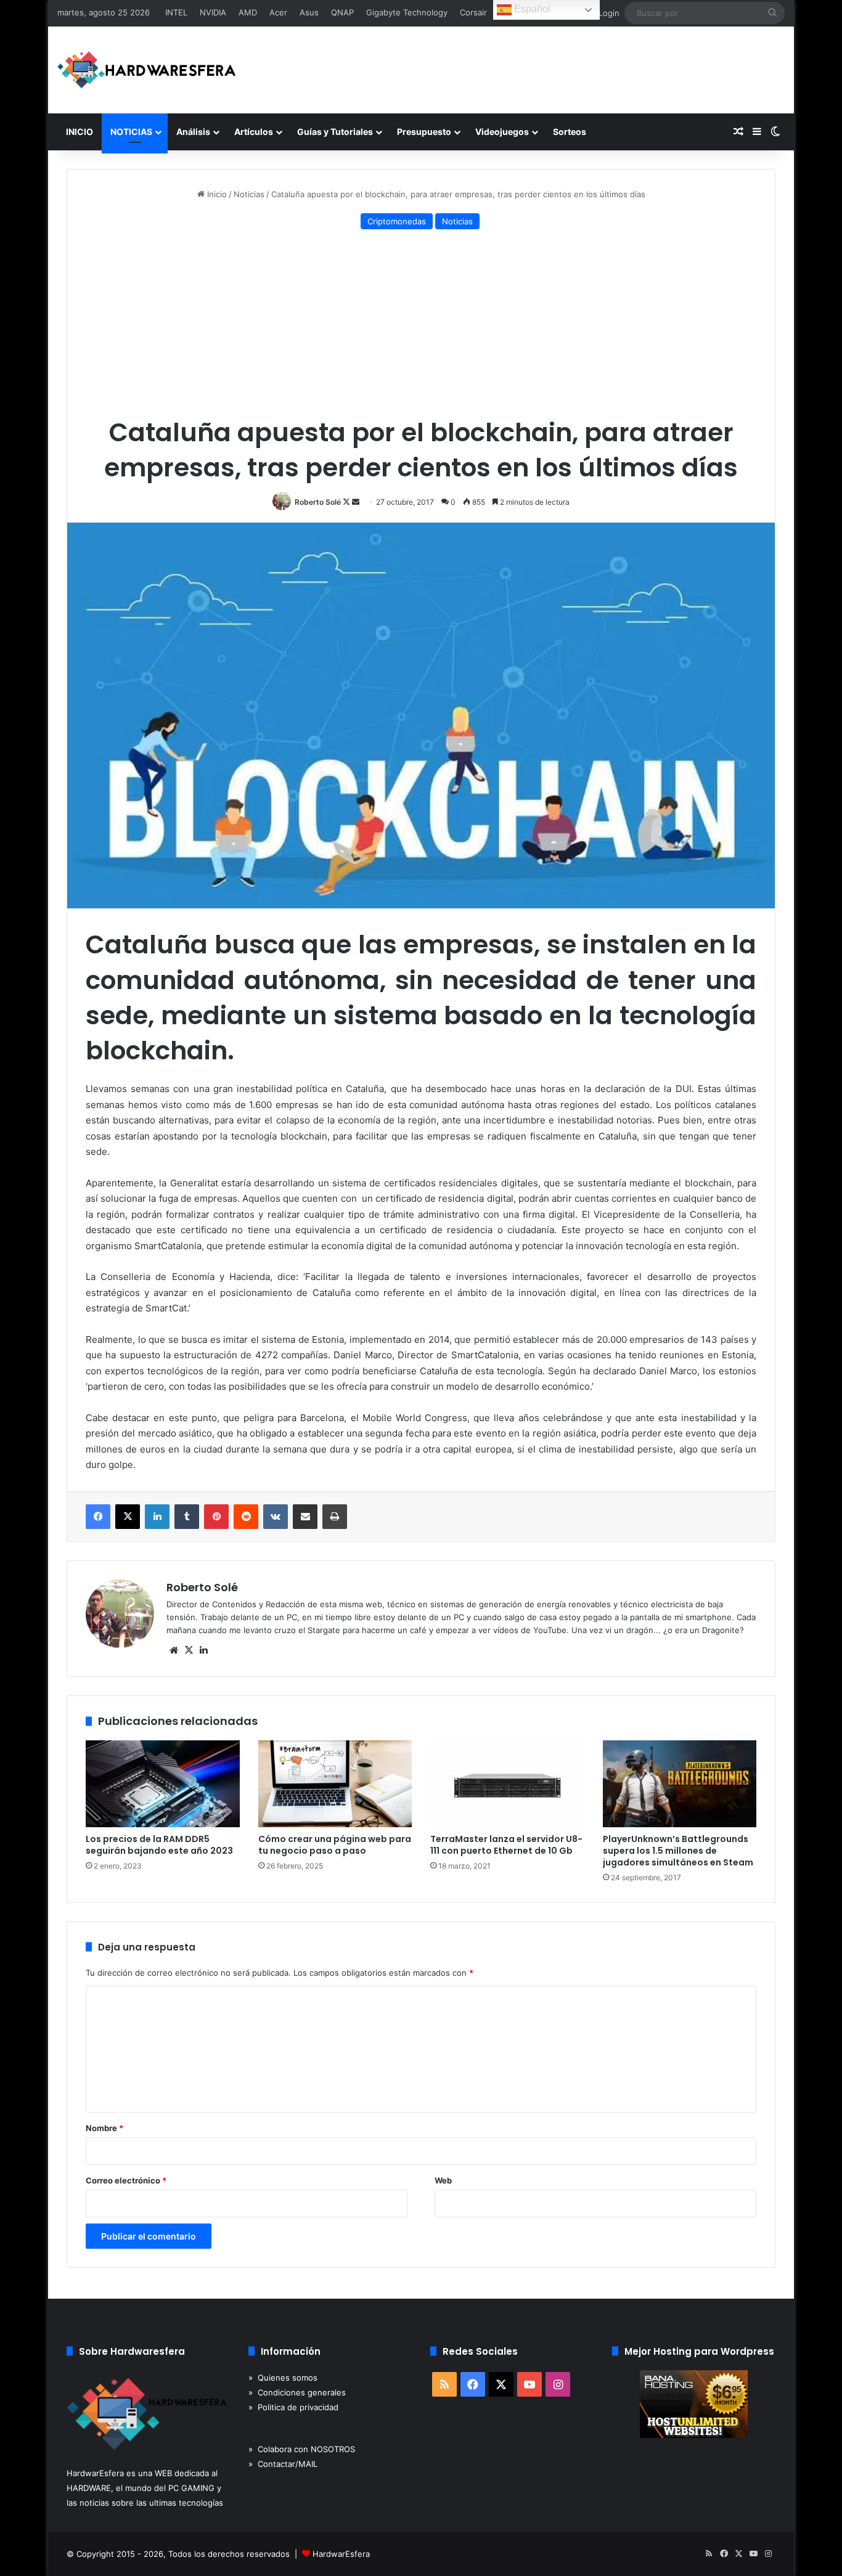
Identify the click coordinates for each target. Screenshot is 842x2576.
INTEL (176, 12)
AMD (248, 12)
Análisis (193, 132)
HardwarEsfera (341, 2554)
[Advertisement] (421, 325)
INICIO (80, 132)
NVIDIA (213, 12)
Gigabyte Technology (407, 12)
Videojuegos (502, 132)
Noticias (249, 194)
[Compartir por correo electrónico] (305, 1517)
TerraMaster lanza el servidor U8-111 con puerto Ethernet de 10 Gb (506, 1845)
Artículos (254, 132)
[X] (128, 1517)
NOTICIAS (131, 132)
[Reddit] (246, 1517)
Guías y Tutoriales (335, 132)
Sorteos (570, 132)
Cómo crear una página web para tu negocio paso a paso (335, 1845)
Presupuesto (424, 132)
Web (443, 2180)
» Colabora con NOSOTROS (302, 2449)
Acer (278, 12)
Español (531, 9)
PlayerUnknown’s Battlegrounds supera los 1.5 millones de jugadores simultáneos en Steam (678, 1851)
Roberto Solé (318, 502)
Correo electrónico (126, 2180)
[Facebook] (98, 1517)
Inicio (216, 194)
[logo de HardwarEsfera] (147, 70)
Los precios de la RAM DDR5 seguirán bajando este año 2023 (159, 1845)
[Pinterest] (216, 1517)
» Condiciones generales (297, 2392)
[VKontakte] (276, 1517)
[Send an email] (356, 502)
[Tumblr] (187, 1517)
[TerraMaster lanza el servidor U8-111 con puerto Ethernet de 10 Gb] (507, 1784)
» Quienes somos (283, 2378)
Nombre (104, 2128)
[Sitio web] (174, 1650)
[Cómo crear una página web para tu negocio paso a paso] (335, 1784)
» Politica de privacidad (293, 2407)
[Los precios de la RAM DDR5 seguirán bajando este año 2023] (163, 1784)
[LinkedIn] (157, 1517)
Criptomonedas (397, 221)
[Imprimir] (335, 1517)
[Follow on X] (347, 502)
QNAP (342, 12)
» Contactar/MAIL (283, 2464)
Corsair (473, 12)
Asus (309, 12)
